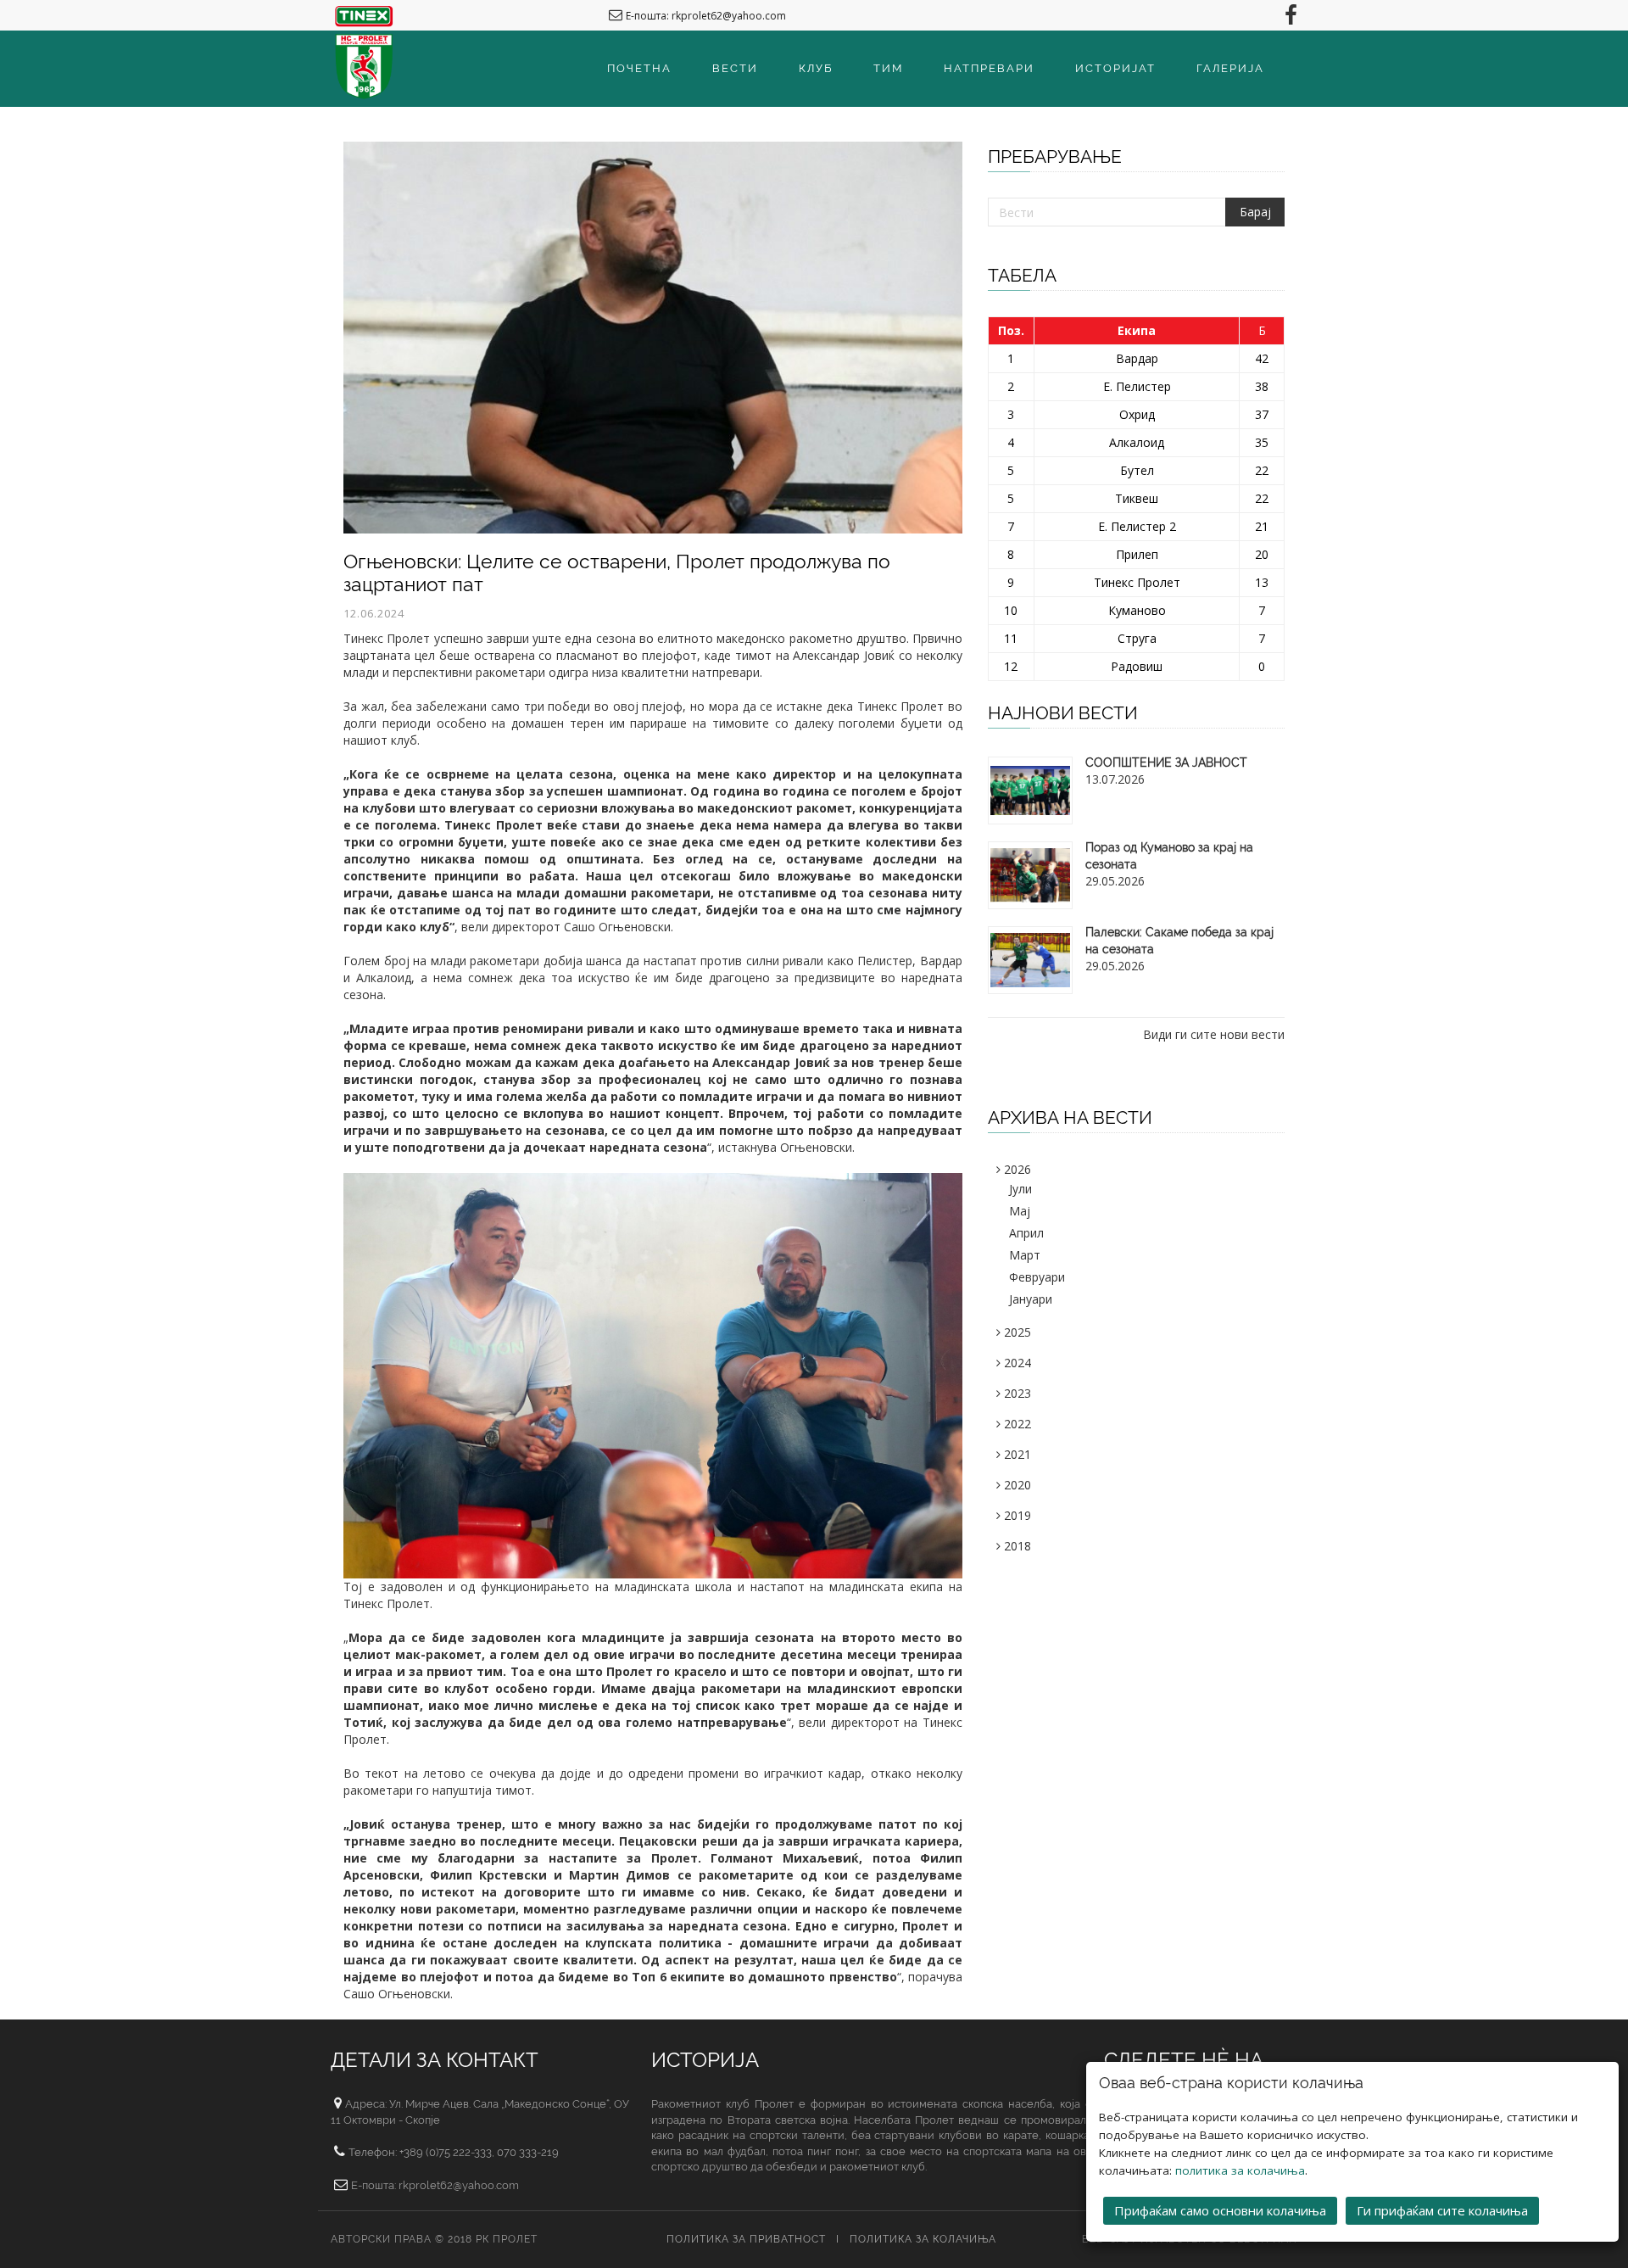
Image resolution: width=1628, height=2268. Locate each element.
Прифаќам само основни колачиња (1220, 2210)
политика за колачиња (1240, 2170)
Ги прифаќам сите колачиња (1442, 2210)
